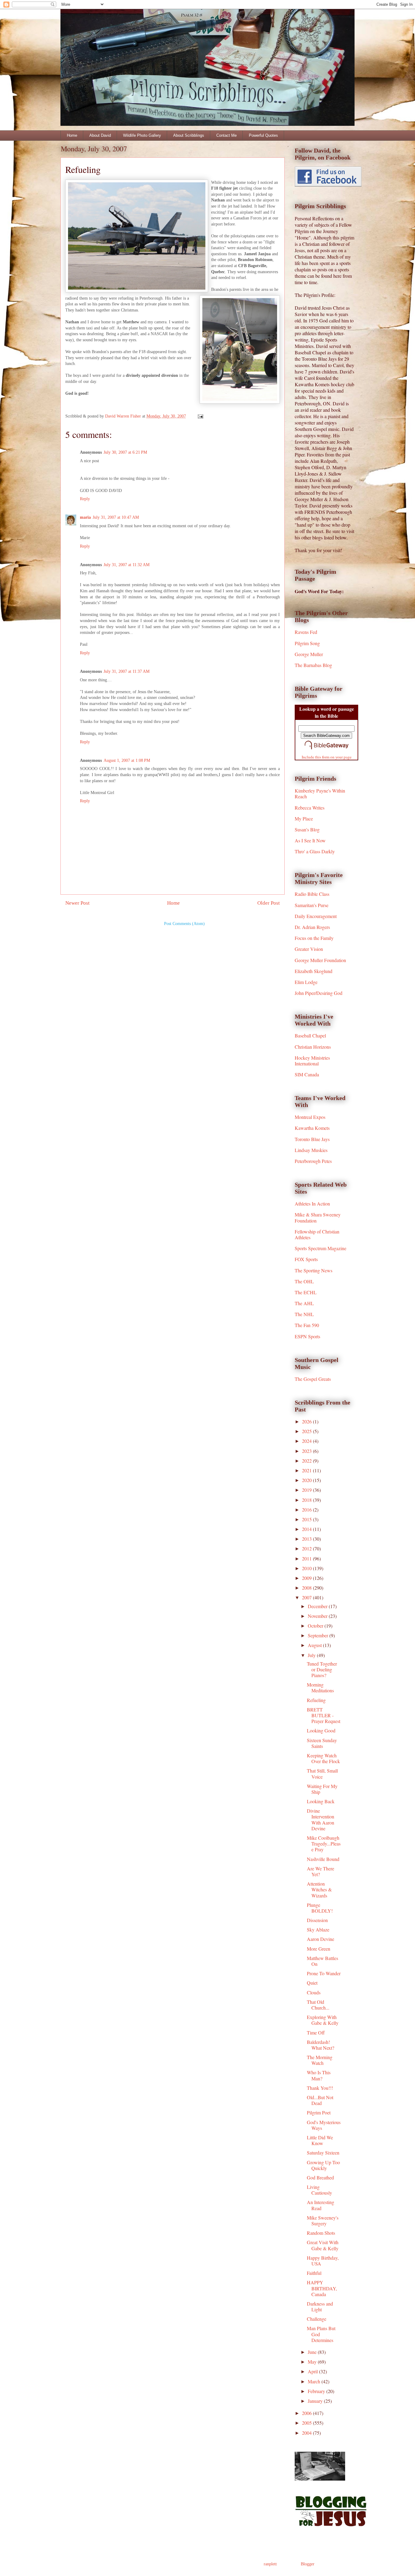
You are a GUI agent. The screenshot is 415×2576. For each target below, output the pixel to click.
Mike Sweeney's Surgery (323, 2220)
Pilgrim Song (307, 643)
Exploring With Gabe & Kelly (323, 2020)
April (313, 2371)
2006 (307, 2413)
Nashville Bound (323, 1859)
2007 (307, 1597)
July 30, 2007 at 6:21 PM (125, 452)
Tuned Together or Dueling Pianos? (322, 1669)
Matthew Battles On (322, 1961)
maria (85, 517)
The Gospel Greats (313, 1379)
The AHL (304, 1303)
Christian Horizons (313, 1047)
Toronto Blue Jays (312, 1139)
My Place (304, 819)
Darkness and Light (320, 2306)
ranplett (270, 2564)
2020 (307, 1480)
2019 (307, 1490)
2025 (307, 1431)
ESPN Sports (307, 1336)
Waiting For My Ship (322, 1789)
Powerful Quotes (263, 135)
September (319, 1635)
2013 (307, 1539)
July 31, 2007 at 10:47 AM (116, 517)
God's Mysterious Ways (324, 2125)
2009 (307, 1578)
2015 (307, 1519)
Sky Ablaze (318, 1929)
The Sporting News (314, 1270)
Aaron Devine (321, 1939)
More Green (319, 1949)
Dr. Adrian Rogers (312, 927)
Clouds (314, 1992)
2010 (307, 1568)
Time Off (316, 2033)
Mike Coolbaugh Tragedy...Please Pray (324, 1843)
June (313, 2352)
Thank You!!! (320, 2088)
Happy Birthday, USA (323, 2261)
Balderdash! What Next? (321, 2045)
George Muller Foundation (320, 960)
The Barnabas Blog (313, 665)
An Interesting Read (321, 2205)
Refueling (316, 1700)
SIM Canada (307, 1074)
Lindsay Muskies (311, 1150)
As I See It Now (310, 840)
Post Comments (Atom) (184, 924)
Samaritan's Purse (312, 905)
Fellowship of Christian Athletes (317, 1234)
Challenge (317, 2319)
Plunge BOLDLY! (320, 1908)
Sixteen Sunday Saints (322, 1743)
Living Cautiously (319, 2190)
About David (100, 135)
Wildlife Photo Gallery (142, 135)
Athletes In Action (312, 1204)
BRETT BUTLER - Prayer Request (324, 1715)
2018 (307, 1500)
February (317, 2391)
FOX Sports (306, 1259)
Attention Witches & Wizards (319, 1889)
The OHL (304, 1281)
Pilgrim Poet (319, 2112)
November (318, 1616)
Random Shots (321, 2233)
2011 (307, 1558)
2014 (307, 1529)
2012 (307, 1548)
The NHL (304, 1314)
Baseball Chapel (310, 1035)
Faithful (314, 2273)
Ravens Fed (306, 632)
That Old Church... (318, 2005)
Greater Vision (309, 949)
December (318, 1606)
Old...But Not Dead (320, 2100)
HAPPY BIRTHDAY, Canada (322, 2288)
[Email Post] (200, 416)
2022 (307, 1461)
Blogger (307, 2564)
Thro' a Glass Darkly (315, 851)
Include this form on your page (327, 757)
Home (72, 135)
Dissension (317, 1920)
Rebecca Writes (310, 808)
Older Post (269, 903)
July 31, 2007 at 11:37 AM (127, 671)
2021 (307, 1470)
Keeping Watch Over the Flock (323, 1758)
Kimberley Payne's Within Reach (320, 793)
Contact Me (226, 135)
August (315, 1645)
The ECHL (306, 1292)
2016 (307, 1510)
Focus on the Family (314, 938)
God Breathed (320, 2177)
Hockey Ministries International (312, 1061)
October (316, 1626)
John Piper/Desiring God (319, 993)
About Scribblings (189, 135)
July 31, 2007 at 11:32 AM (127, 565)
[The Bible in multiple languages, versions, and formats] (327, 750)
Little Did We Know (320, 2140)
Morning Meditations (320, 1687)
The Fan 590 (307, 1325)
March (315, 2381)
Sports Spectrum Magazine (321, 1248)
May (313, 2362)
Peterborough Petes (313, 1161)
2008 (307, 1588)
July (312, 1655)
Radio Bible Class (312, 894)
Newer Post (77, 903)
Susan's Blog (307, 829)
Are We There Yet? (321, 1871)
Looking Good (321, 1730)
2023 (307, 1451)
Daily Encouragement (316, 916)
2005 (307, 2423)
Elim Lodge (306, 982)
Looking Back (321, 1801)
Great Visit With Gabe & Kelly (323, 2245)
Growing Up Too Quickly (323, 2165)
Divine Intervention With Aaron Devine (321, 1819)
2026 (307, 1421)
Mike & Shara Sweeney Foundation (318, 1217)
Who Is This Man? (319, 2075)
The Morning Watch (320, 2060)
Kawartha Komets (312, 1128)
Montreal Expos (310, 1117)
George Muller (309, 654)
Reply (85, 499)
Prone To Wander (324, 1973)
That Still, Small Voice (322, 1773)
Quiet (312, 1983)
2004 (307, 2433)
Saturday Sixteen (323, 2153)
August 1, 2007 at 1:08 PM (127, 760)
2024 (307, 1441)
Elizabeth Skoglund (314, 971)
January (316, 2401)
